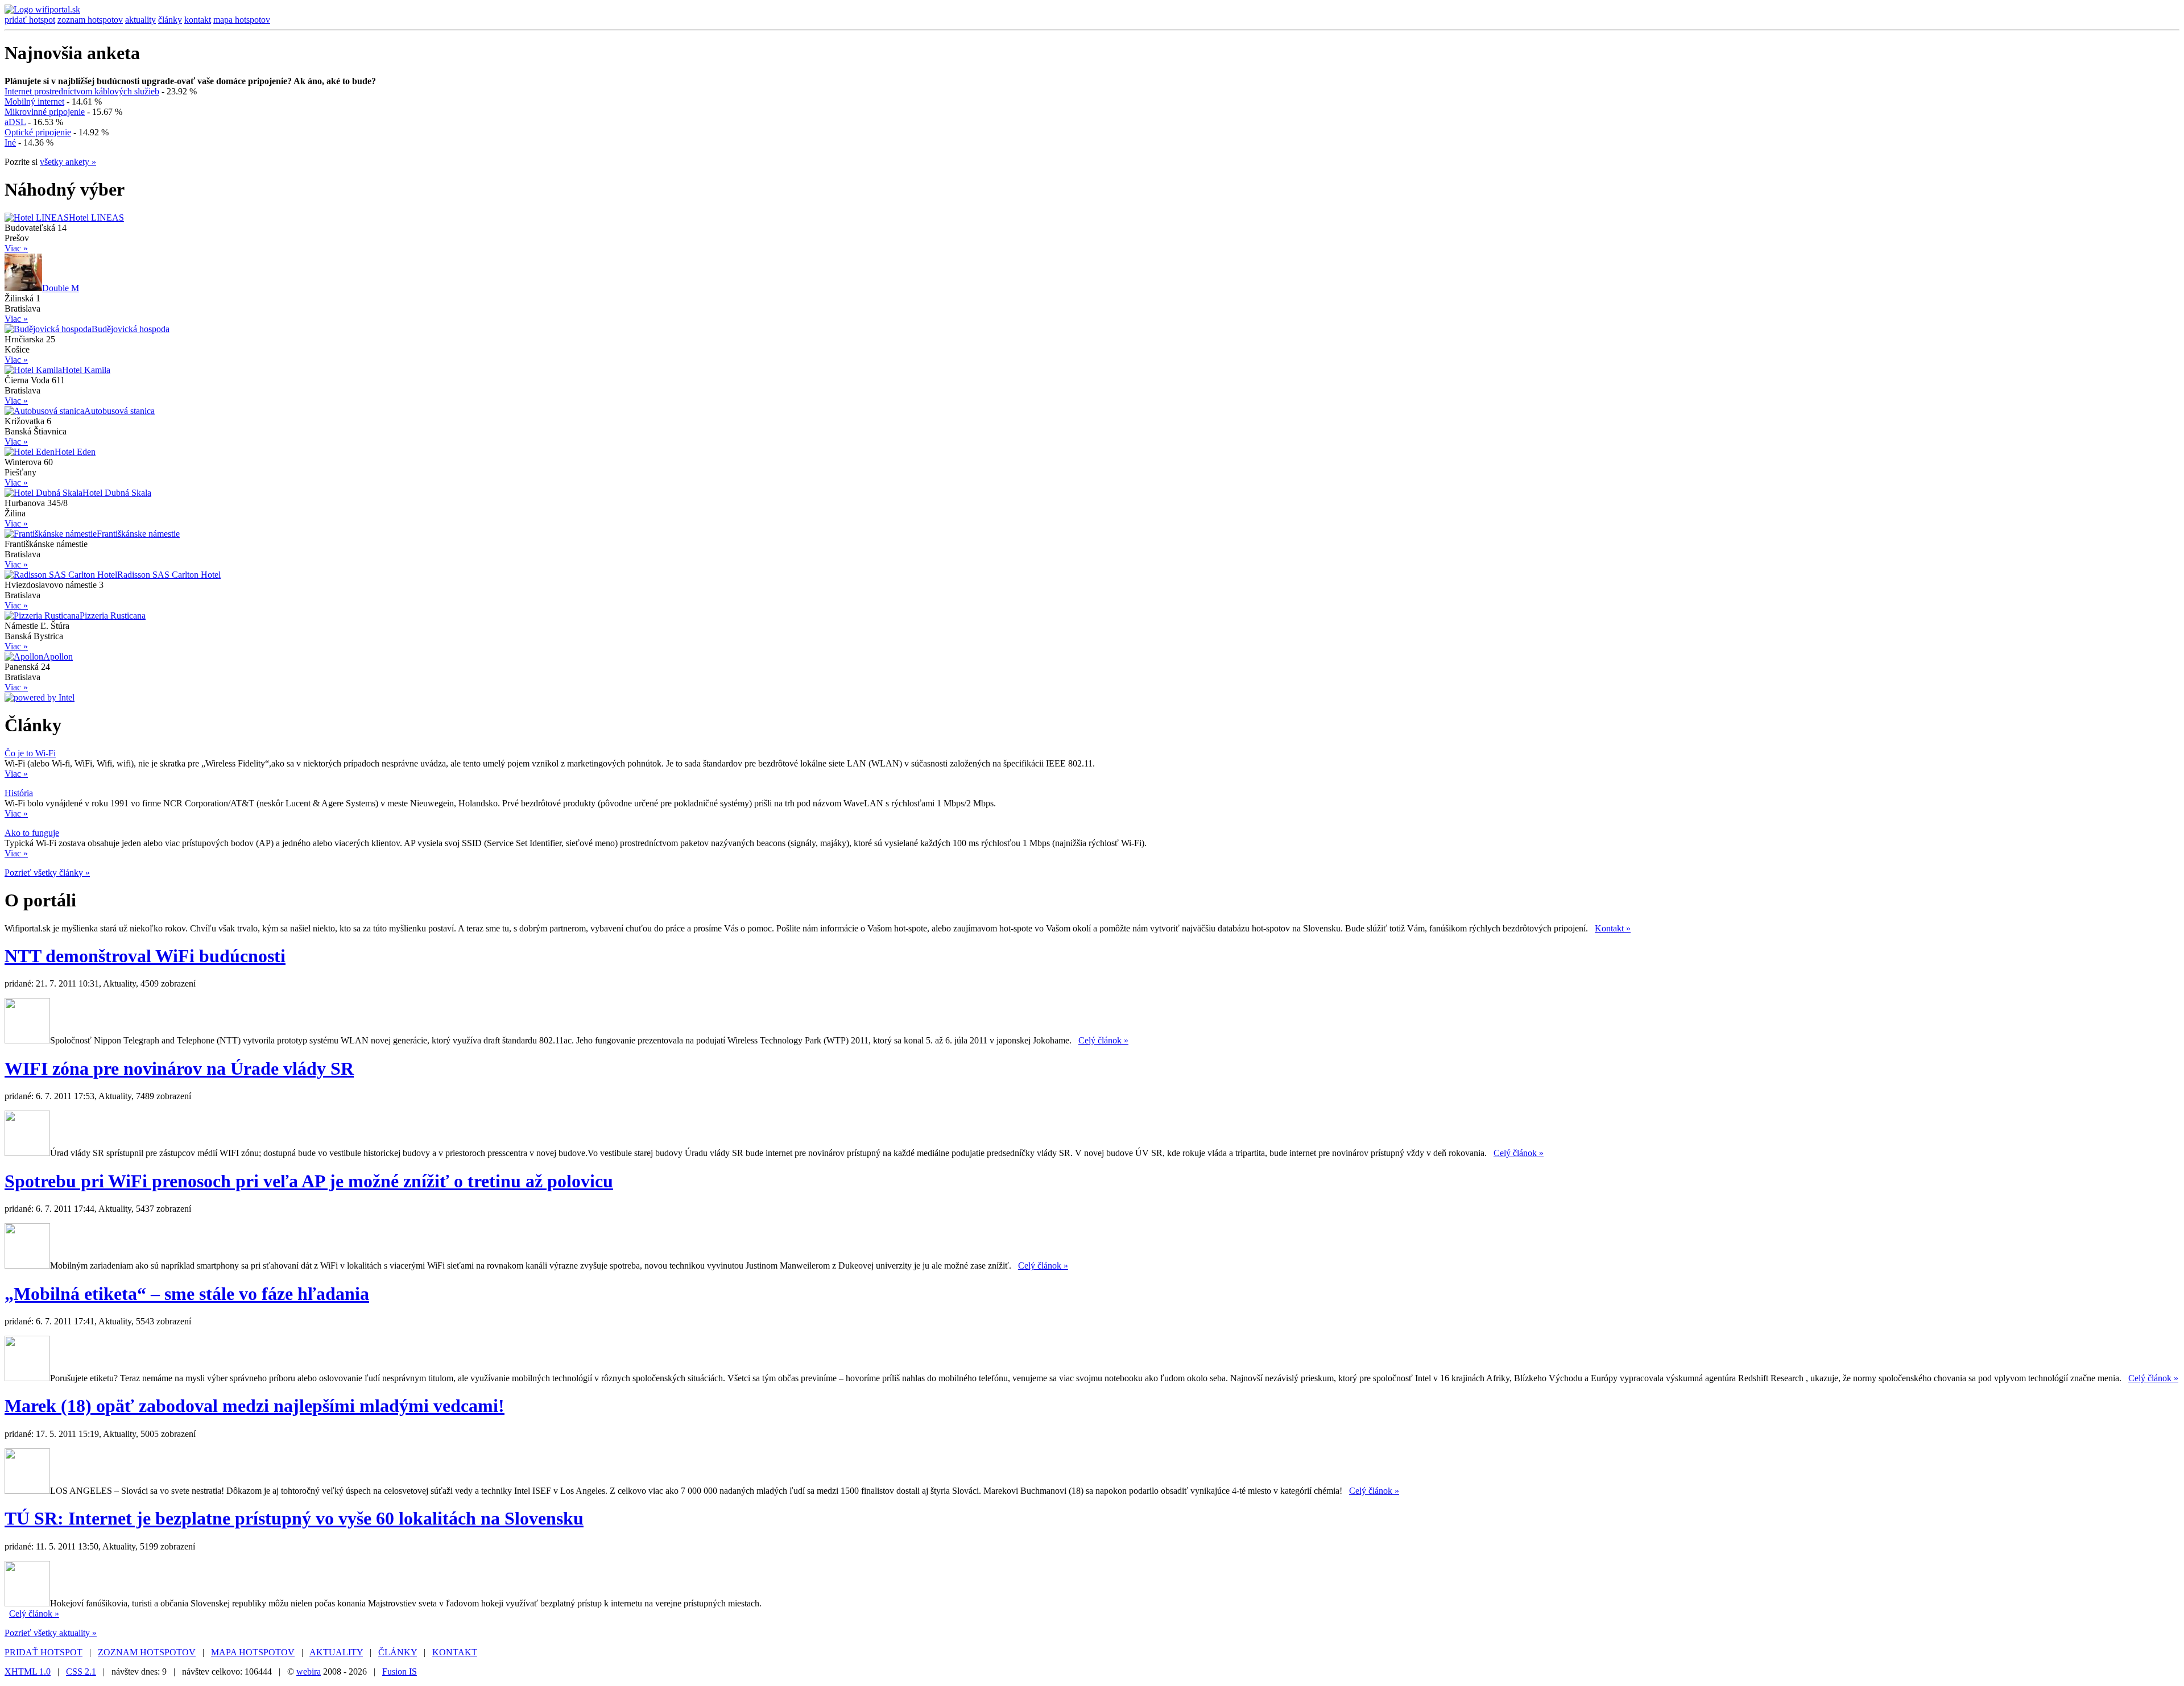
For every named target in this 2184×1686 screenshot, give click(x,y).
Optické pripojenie (38, 132)
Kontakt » (1613, 928)
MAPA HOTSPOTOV (253, 1652)
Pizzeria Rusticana (113, 616)
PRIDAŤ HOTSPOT (44, 1652)
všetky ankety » (68, 162)
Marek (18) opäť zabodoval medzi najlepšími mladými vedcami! (255, 1406)
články (170, 20)
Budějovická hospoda (131, 329)
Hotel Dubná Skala (117, 493)
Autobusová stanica (119, 411)
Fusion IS (400, 1671)
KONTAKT (455, 1652)
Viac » (16, 248)
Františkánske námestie (138, 534)
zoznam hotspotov (90, 20)
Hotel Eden (75, 452)
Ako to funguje (32, 833)
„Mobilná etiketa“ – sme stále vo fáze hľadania (187, 1294)
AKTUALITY (336, 1652)
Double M (61, 288)
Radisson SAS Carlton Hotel (169, 575)
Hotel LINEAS (96, 218)
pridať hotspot (30, 20)
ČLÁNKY (398, 1652)
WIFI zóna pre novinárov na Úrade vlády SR (179, 1068)
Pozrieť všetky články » (47, 873)
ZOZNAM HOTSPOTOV (147, 1652)
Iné (10, 142)
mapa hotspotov (242, 20)
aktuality (140, 20)
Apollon (58, 656)
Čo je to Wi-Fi (30, 753)
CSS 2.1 (81, 1671)
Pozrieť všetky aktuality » (51, 1633)
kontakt (198, 20)
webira (309, 1671)
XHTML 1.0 (28, 1671)
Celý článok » (1103, 1040)
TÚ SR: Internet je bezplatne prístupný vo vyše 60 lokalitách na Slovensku (294, 1518)
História (19, 793)
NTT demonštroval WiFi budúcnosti (145, 956)
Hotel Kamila (86, 370)
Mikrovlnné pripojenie (45, 112)
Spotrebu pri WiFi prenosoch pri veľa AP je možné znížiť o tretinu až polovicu (309, 1181)
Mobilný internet (34, 102)
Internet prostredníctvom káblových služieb (82, 91)
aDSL (15, 122)
